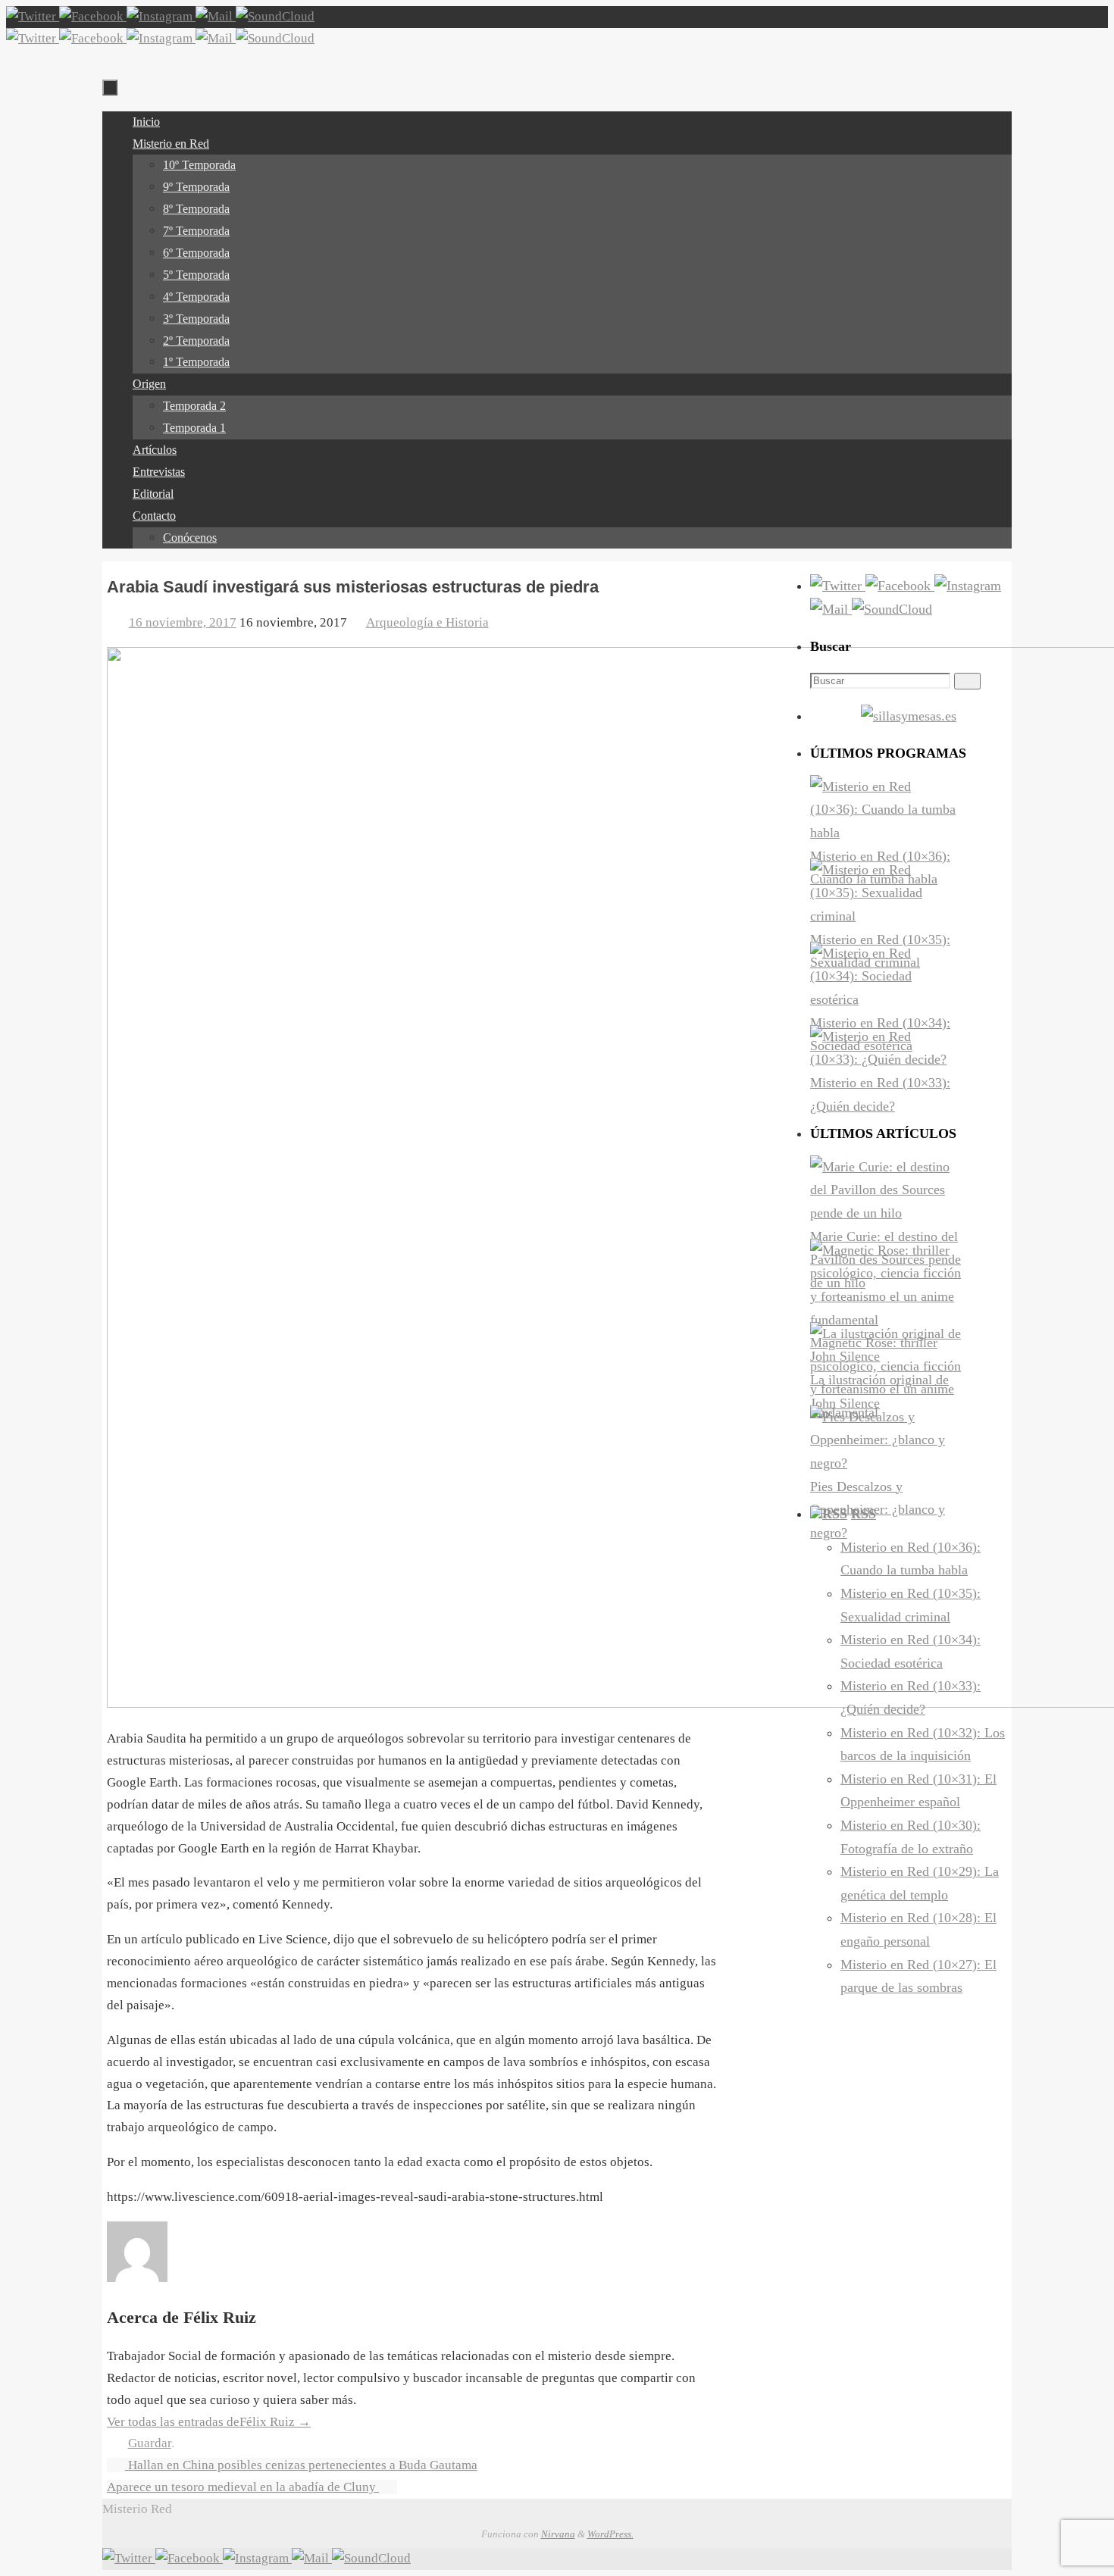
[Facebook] (93, 16)
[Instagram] (161, 16)
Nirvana (558, 2534)
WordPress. (610, 2534)
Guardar (150, 2443)
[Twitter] (33, 16)
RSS (864, 1514)
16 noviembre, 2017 (183, 622)
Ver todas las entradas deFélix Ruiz (209, 2422)
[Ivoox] (275, 16)
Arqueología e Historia (427, 622)
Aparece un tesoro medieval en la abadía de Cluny (243, 2487)
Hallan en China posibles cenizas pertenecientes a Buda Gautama (301, 2465)
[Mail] (216, 16)
